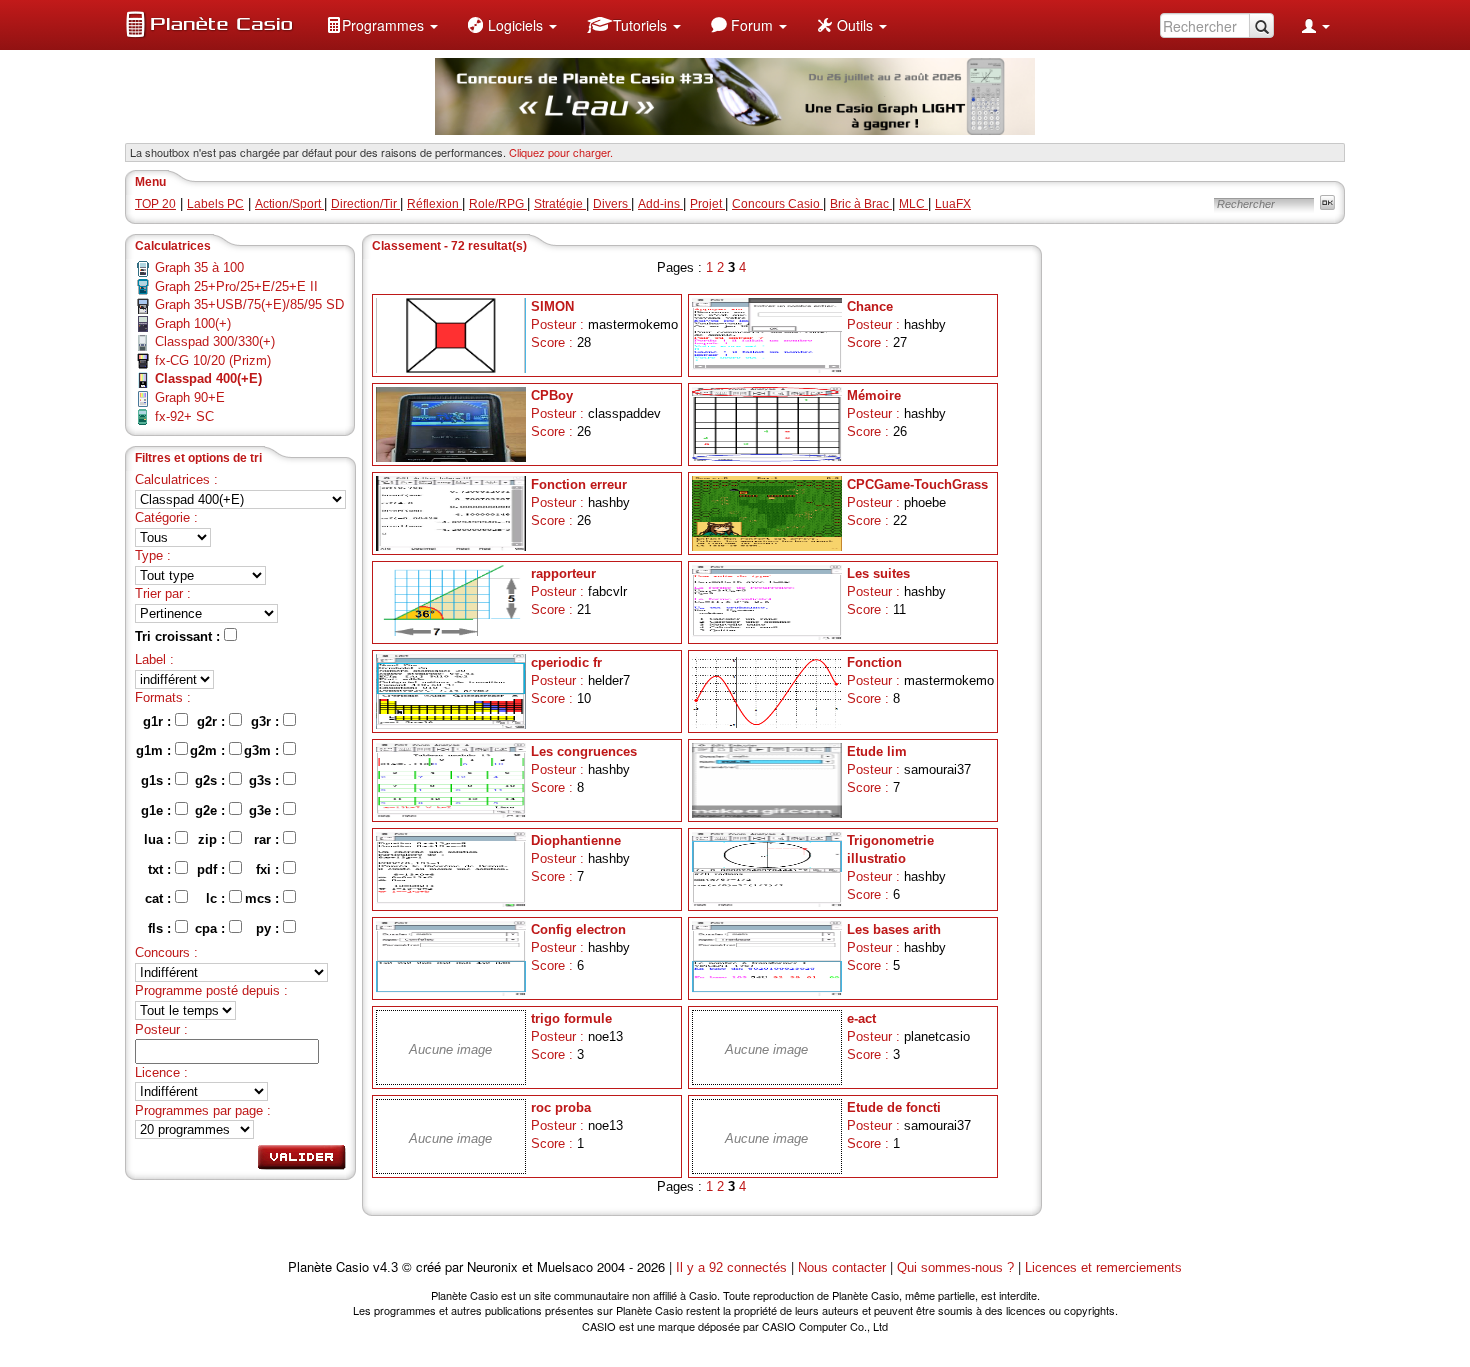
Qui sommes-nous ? (955, 1267)
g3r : (267, 721)
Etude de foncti (894, 1107)
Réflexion (434, 204)
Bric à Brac (861, 204)
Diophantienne (576, 840)
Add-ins (660, 204)
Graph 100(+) (193, 323)
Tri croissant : (179, 636)
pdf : (213, 869)
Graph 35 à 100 (199, 267)
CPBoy (552, 395)
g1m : (155, 750)
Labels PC (215, 204)
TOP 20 (155, 204)
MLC (913, 204)
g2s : (212, 780)
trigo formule (571, 1018)
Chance (870, 306)
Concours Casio (777, 204)
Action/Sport (289, 204)
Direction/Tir (365, 204)
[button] (382, 25)
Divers (612, 204)
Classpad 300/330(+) (215, 341)
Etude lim (877, 751)
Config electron (578, 929)
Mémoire (874, 395)
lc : (217, 898)
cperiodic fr (566, 662)
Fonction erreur (579, 484)
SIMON (552, 306)
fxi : (269, 869)
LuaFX (953, 204)
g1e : (158, 810)
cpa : (212, 928)
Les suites (878, 573)
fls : (161, 928)
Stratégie (560, 204)
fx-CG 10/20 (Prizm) (213, 360)
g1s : (158, 780)
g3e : (266, 810)
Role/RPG (498, 204)
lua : (159, 839)
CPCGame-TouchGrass (917, 484)
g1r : (159, 721)
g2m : (209, 750)
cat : (160, 898)
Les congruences (584, 751)
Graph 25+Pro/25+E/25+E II (236, 286)
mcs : (264, 898)
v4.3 (385, 1267)
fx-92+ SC (184, 416)
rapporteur (563, 573)
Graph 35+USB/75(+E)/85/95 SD (249, 304)
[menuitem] (382, 25)
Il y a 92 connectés (733, 1267)
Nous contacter (842, 1267)
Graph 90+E (190, 397)
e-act (861, 1018)
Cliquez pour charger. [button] (561, 152)
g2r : (213, 721)
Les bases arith (894, 929)
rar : (268, 839)
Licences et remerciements (1103, 1267)
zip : (213, 839)
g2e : (212, 810)
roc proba (561, 1107)
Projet (707, 204)
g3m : (263, 750)
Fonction (874, 662)
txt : (161, 869)
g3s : (266, 780)
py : (269, 928)
